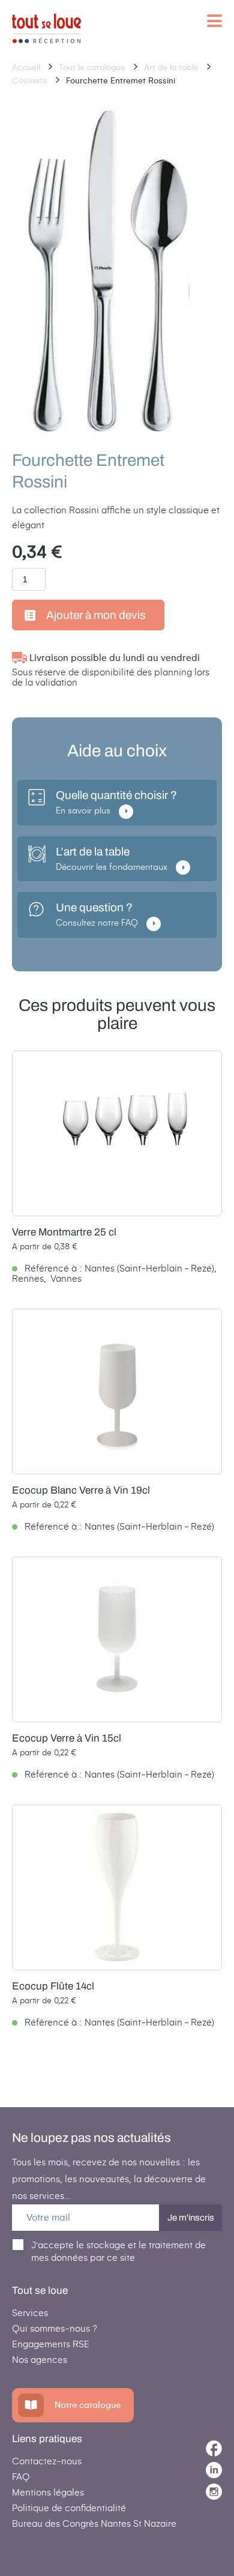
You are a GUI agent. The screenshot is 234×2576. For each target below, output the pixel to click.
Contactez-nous (47, 2461)
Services (30, 2313)
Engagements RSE (51, 2344)
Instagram (214, 2492)
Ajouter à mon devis (96, 615)
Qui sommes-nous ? (55, 2328)
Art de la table (172, 68)
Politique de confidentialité (69, 2508)
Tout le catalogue (93, 68)
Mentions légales (48, 2492)
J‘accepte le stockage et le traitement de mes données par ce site (118, 2251)
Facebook (214, 2448)
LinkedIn (214, 2470)
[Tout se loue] (46, 29)
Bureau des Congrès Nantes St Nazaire (94, 2523)
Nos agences (40, 2360)
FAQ (21, 2477)
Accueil (27, 68)
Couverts (31, 81)
